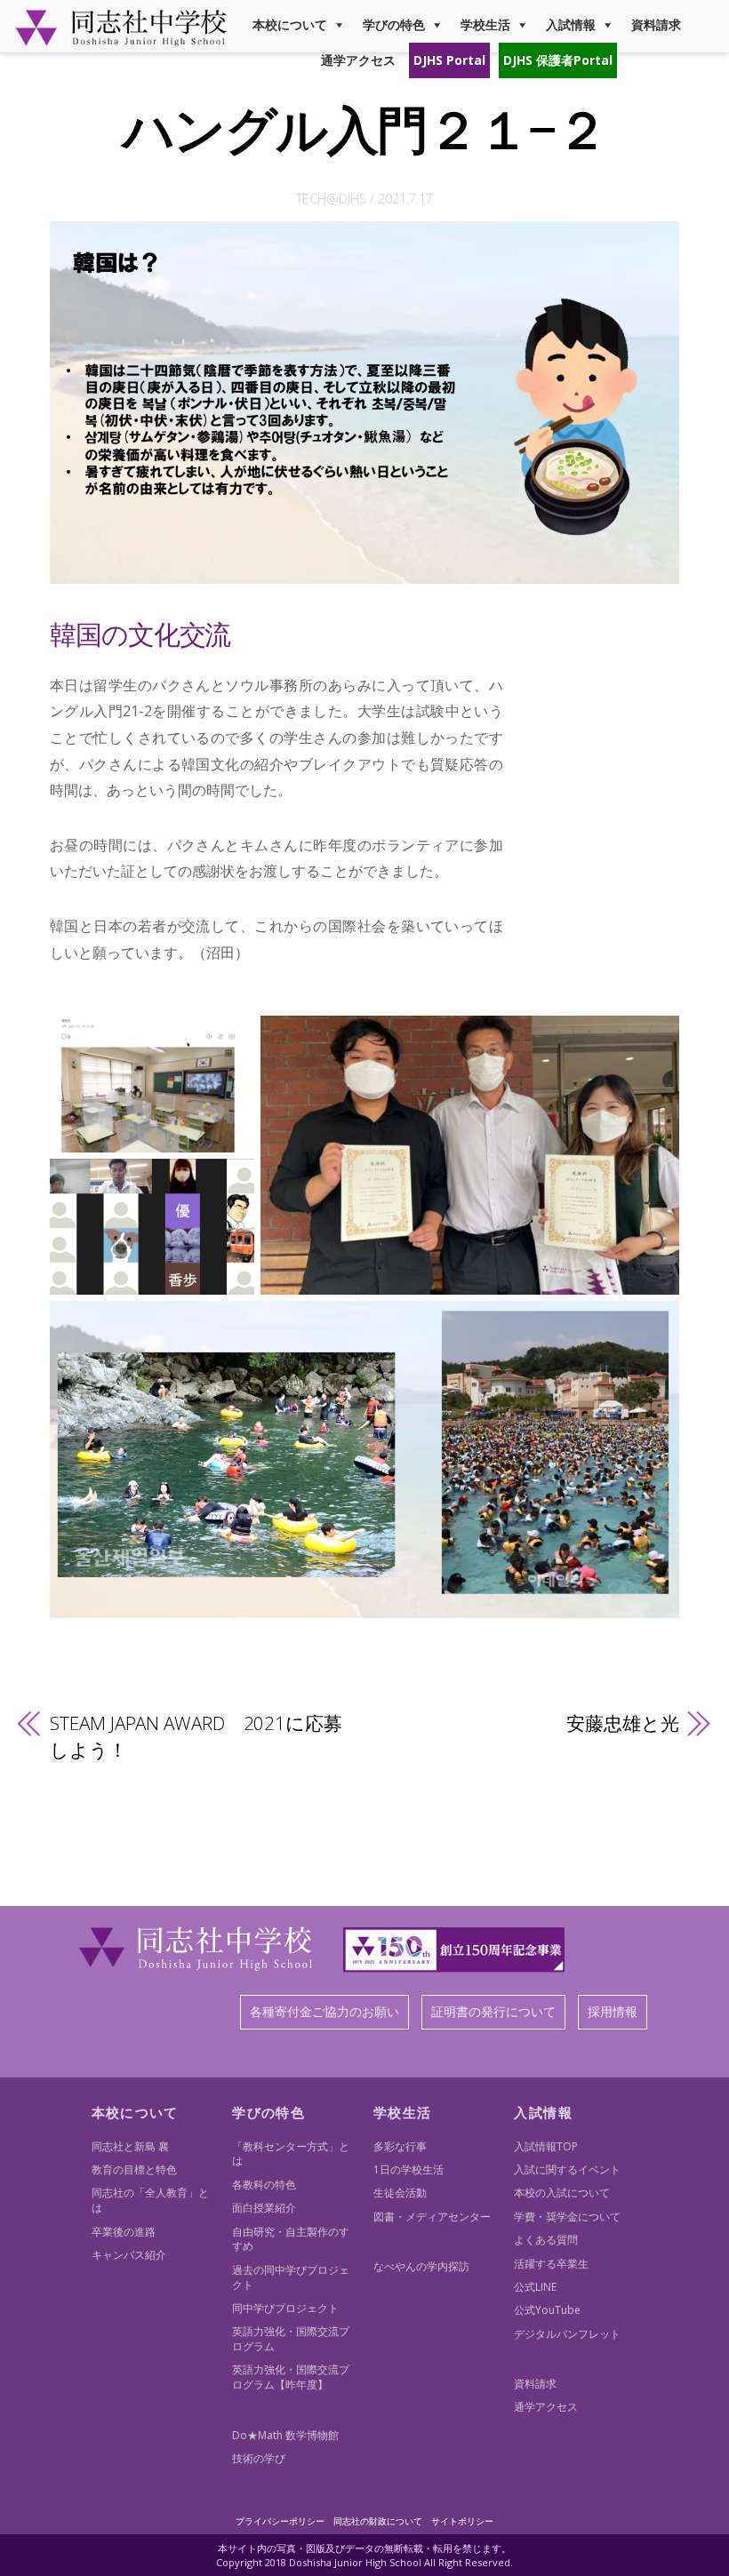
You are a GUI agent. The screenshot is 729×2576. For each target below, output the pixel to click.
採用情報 (613, 2011)
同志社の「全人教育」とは (150, 2200)
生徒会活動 (400, 2193)
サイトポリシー (462, 2521)
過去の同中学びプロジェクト (291, 2277)
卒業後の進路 (124, 2232)
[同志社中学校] (121, 39)
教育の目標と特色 (134, 2169)
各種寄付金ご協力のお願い (324, 2011)
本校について (290, 24)
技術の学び (259, 2458)
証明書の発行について (493, 2011)
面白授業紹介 (264, 2208)
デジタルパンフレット (567, 2334)
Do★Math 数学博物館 (285, 2435)
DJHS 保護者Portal (558, 60)
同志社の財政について (378, 2521)
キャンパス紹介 (129, 2255)
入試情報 (571, 24)
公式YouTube (547, 2310)
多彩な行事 (400, 2146)
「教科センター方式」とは (291, 2154)
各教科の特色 (264, 2185)
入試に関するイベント (567, 2169)
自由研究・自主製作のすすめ (291, 2239)
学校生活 (485, 24)
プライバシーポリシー (280, 2521)
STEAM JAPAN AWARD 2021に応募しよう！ (196, 1736)
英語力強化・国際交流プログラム (291, 2339)
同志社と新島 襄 (130, 2146)
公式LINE (535, 2287)
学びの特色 (394, 24)
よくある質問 (546, 2240)
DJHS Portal (449, 60)
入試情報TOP (546, 2146)
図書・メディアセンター (432, 2217)
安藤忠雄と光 (622, 1723)
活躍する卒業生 (551, 2264)
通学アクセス (358, 60)
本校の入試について (562, 2193)
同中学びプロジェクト (285, 2308)
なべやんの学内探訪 (421, 2266)
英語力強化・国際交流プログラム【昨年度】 (291, 2377)
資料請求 (656, 24)
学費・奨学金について (567, 2217)
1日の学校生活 (409, 2169)
